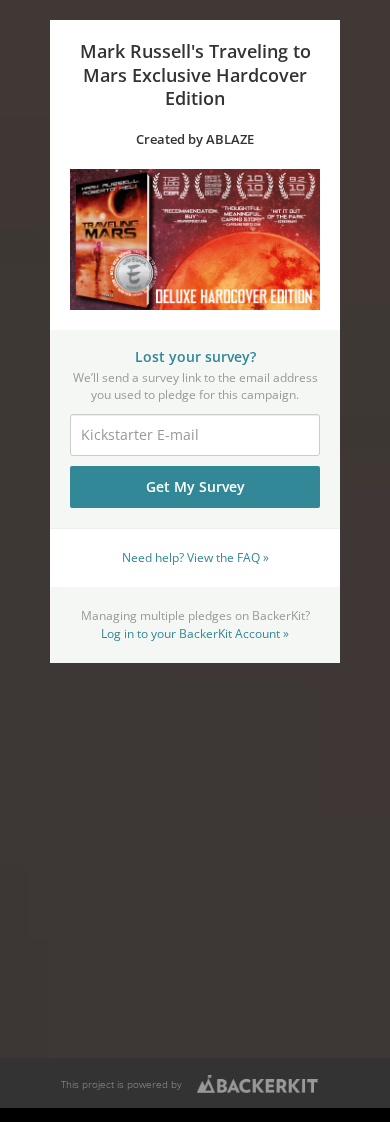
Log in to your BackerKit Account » (195, 633)
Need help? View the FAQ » (195, 557)
